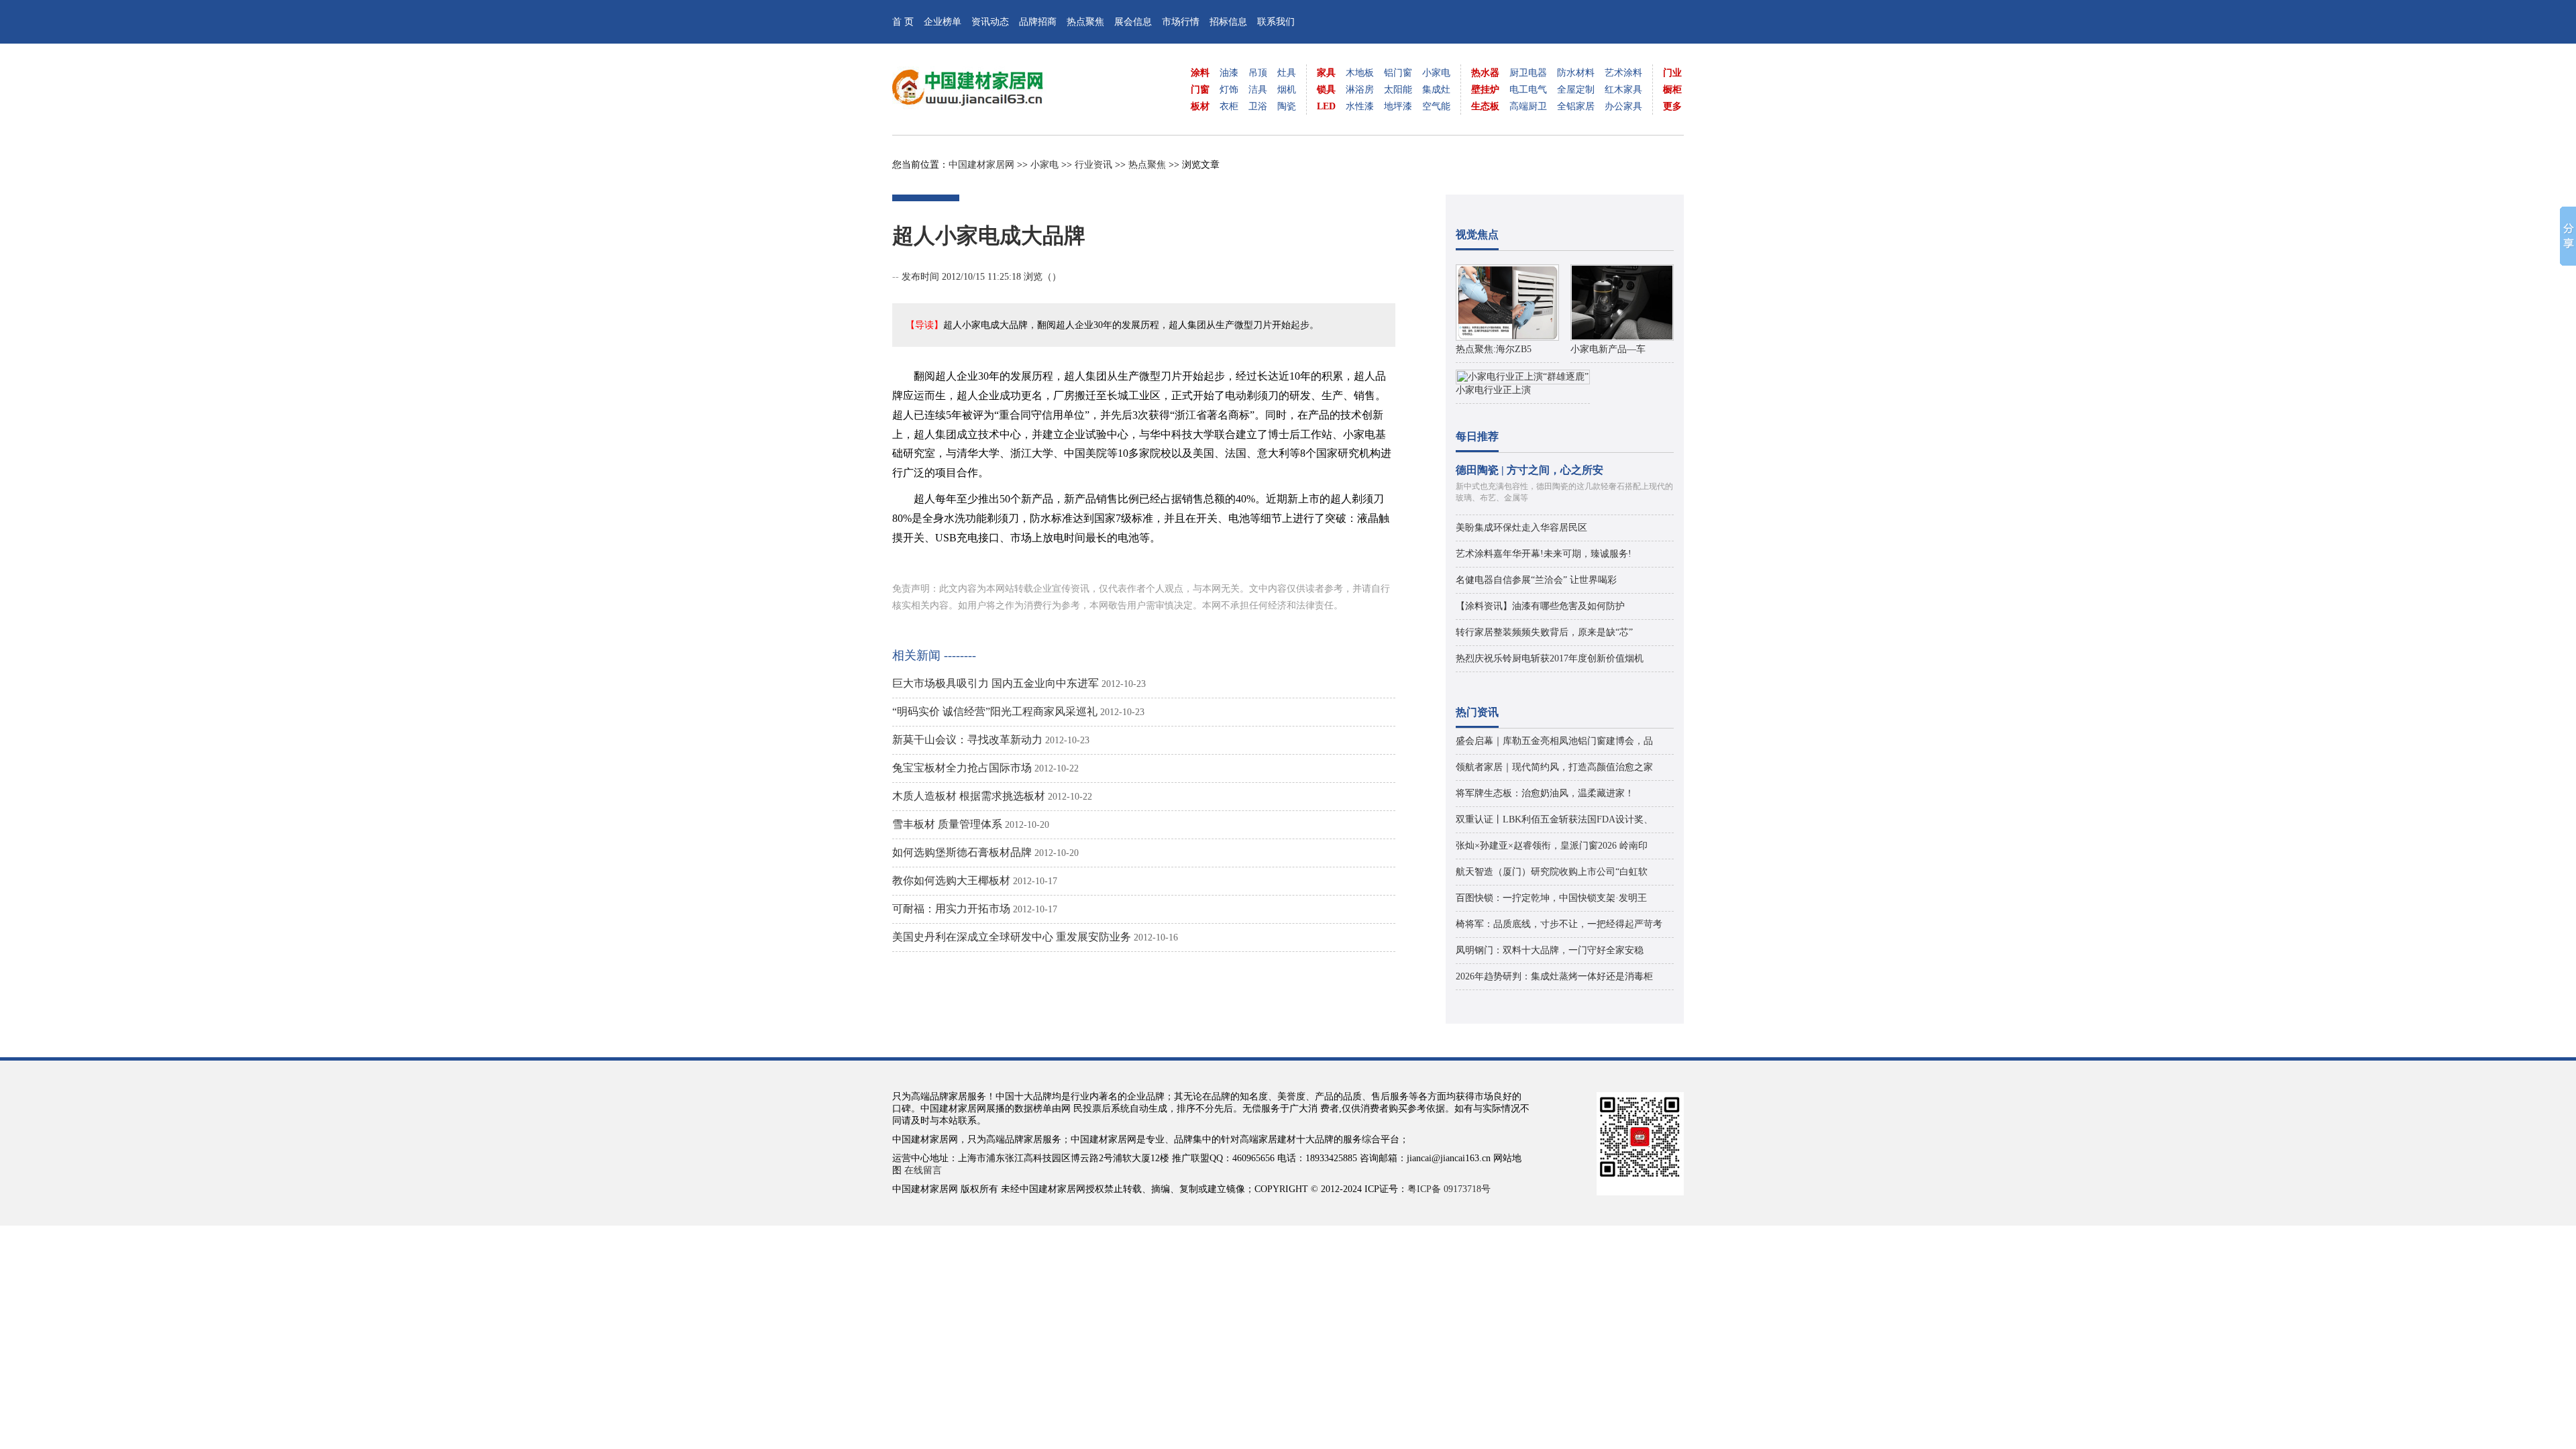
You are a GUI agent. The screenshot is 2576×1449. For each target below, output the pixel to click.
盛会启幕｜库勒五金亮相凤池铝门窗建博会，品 (1554, 741)
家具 (1326, 73)
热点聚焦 (1085, 22)
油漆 (1229, 73)
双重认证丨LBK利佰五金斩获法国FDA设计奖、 (1554, 819)
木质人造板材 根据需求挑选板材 (969, 796)
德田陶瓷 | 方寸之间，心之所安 (1529, 470)
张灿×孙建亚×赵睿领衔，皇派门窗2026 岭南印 (1552, 846)
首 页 (903, 22)
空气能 (1436, 106)
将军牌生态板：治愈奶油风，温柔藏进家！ (1545, 793)
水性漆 (1360, 106)
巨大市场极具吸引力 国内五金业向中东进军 (996, 683)
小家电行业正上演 (1493, 390)
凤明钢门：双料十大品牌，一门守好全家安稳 (1550, 950)
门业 (1672, 73)
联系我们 (1276, 22)
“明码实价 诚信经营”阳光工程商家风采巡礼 (995, 711)
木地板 (1360, 73)
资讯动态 (990, 22)
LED (1326, 106)
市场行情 (1181, 22)
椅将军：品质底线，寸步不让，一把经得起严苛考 (1559, 924)
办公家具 (1623, 106)
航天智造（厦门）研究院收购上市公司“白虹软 (1552, 872)
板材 (1200, 106)
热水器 (1485, 73)
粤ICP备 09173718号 (1449, 1189)
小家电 (1436, 73)
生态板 (1485, 106)
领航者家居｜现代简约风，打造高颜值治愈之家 (1554, 767)
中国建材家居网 (981, 165)
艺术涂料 (1623, 73)
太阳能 (1398, 90)
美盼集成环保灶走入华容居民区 (1521, 528)
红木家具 (1623, 90)
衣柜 (1229, 106)
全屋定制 (1576, 90)
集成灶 (1436, 90)
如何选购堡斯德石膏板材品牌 (962, 852)
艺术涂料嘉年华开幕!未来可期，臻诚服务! (1544, 554)
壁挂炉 (1485, 90)
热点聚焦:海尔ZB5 (1494, 349)
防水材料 (1576, 73)
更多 (1672, 106)
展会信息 (1133, 22)
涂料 (1200, 73)
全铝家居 (1576, 106)
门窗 (1200, 90)
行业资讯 (1093, 165)
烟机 (1287, 90)
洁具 (1258, 90)
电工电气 (1528, 90)
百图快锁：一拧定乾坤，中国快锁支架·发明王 (1551, 898)
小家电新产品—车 (1608, 349)
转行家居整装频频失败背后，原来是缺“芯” (1544, 632)
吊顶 (1258, 73)
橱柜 (1672, 90)
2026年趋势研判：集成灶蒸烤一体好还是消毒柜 (1554, 976)
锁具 (1326, 90)
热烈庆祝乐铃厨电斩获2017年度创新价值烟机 (1550, 658)
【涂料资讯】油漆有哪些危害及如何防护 (1540, 606)
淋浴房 (1360, 90)
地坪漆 (1398, 106)
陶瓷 (1287, 106)
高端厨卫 (1528, 106)
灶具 (1287, 73)
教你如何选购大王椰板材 (951, 880)
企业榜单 (943, 22)
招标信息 (1228, 22)
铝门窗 (1398, 73)
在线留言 (923, 1170)
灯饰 (1229, 90)
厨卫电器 (1528, 73)
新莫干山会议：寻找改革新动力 (967, 740)
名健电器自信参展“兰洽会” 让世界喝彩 (1536, 580)
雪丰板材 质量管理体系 (947, 824)
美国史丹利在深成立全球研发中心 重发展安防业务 (1012, 937)
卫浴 (1258, 106)
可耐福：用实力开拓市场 (951, 909)
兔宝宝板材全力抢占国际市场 (962, 768)
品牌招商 (1038, 22)
